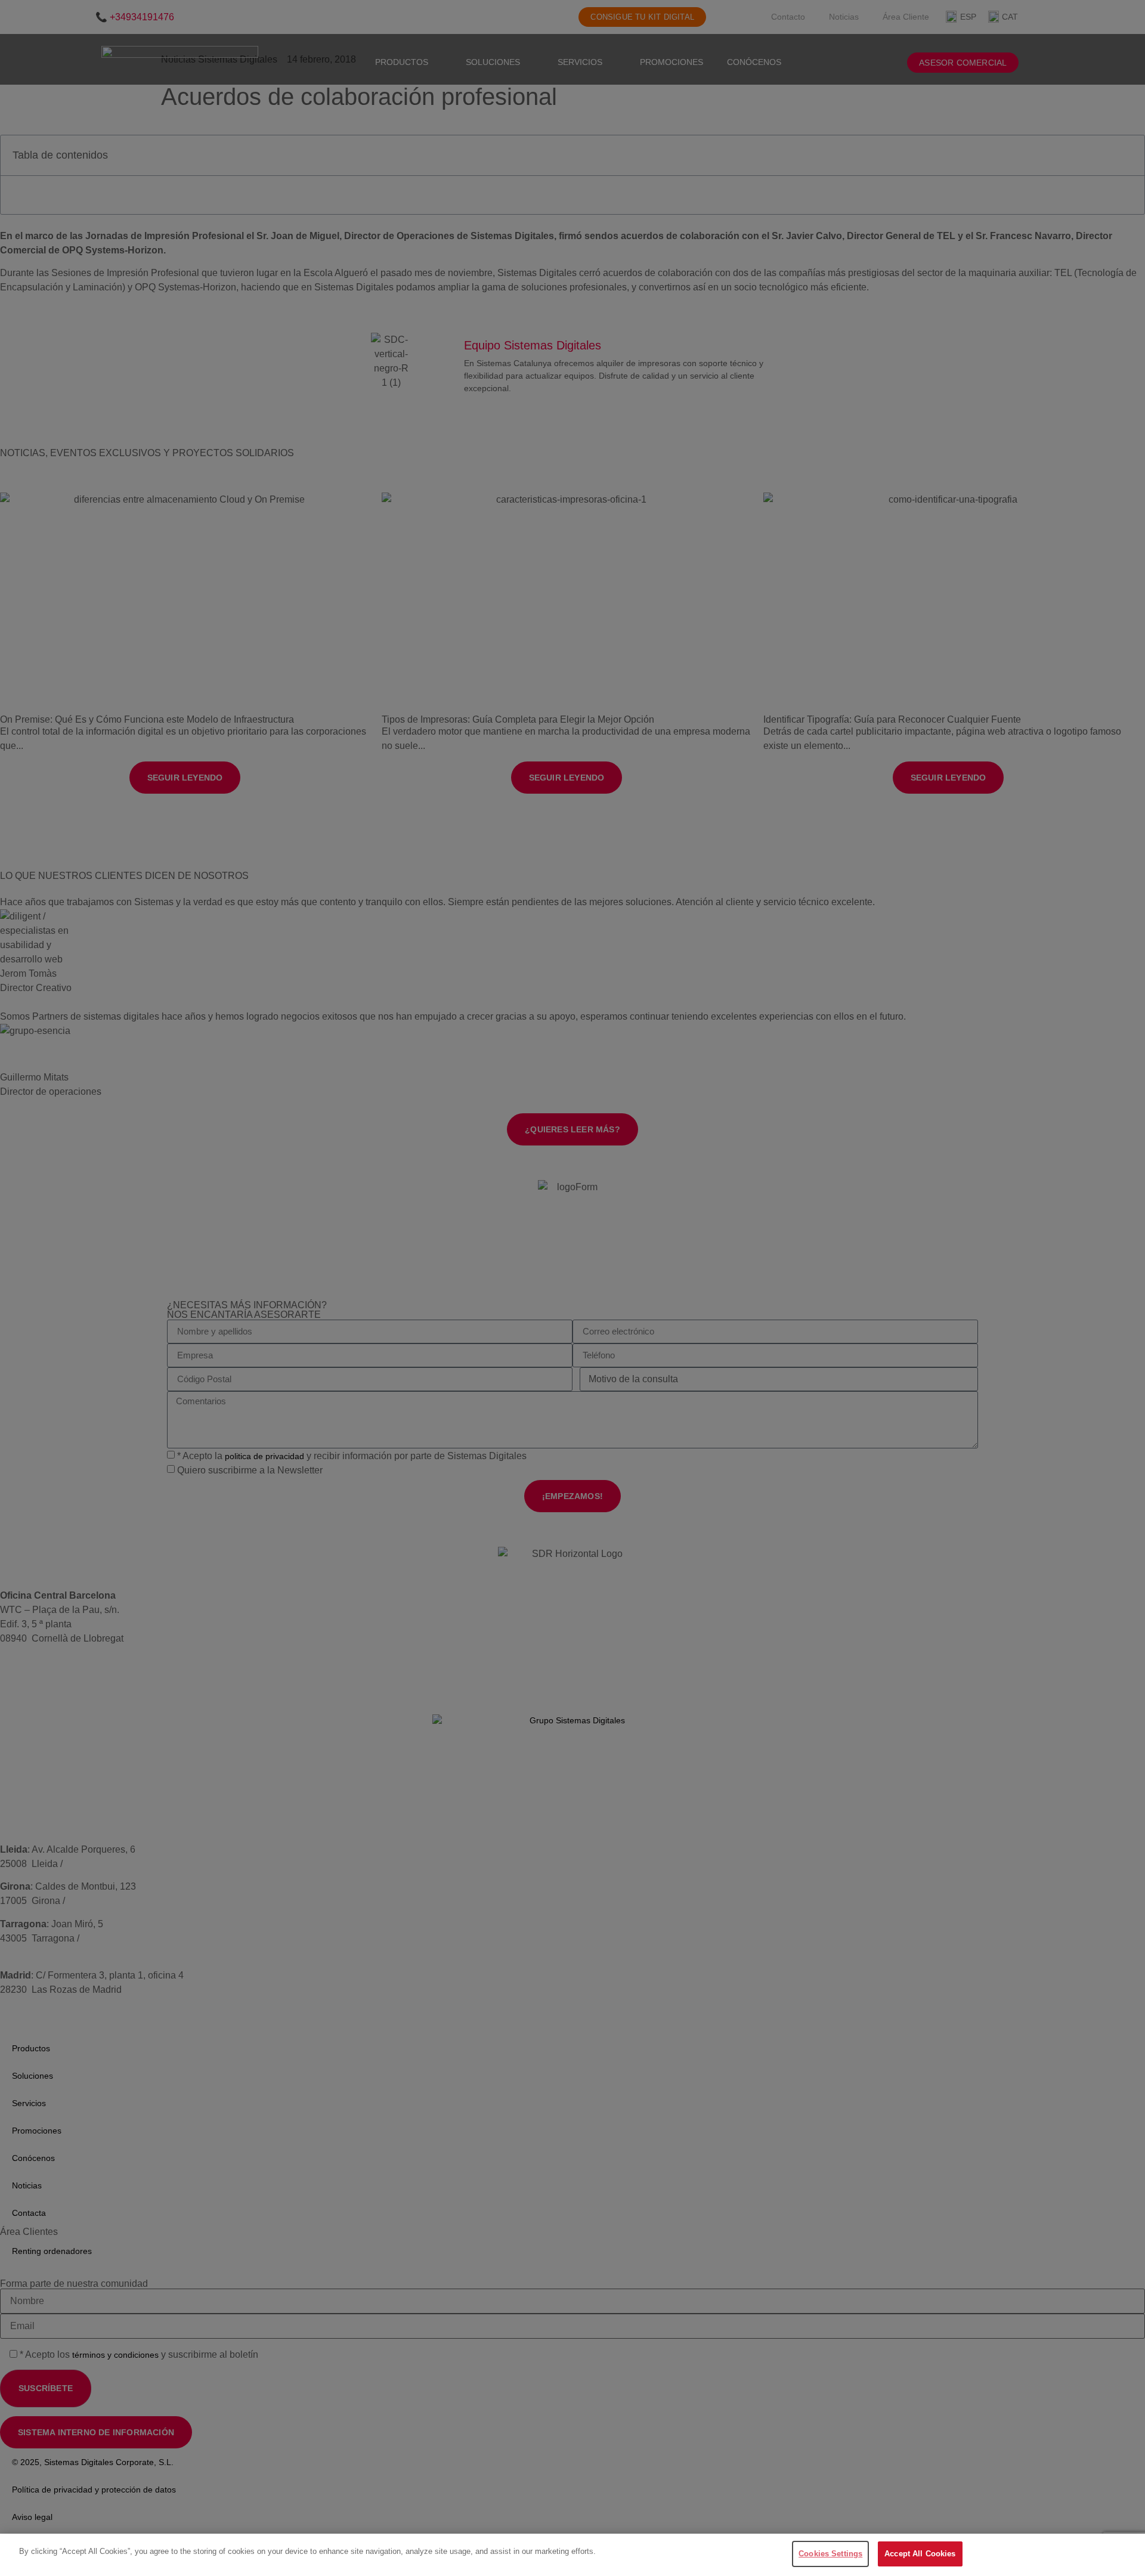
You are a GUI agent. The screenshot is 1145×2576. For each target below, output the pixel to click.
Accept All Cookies (920, 2554)
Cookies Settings (830, 2554)
